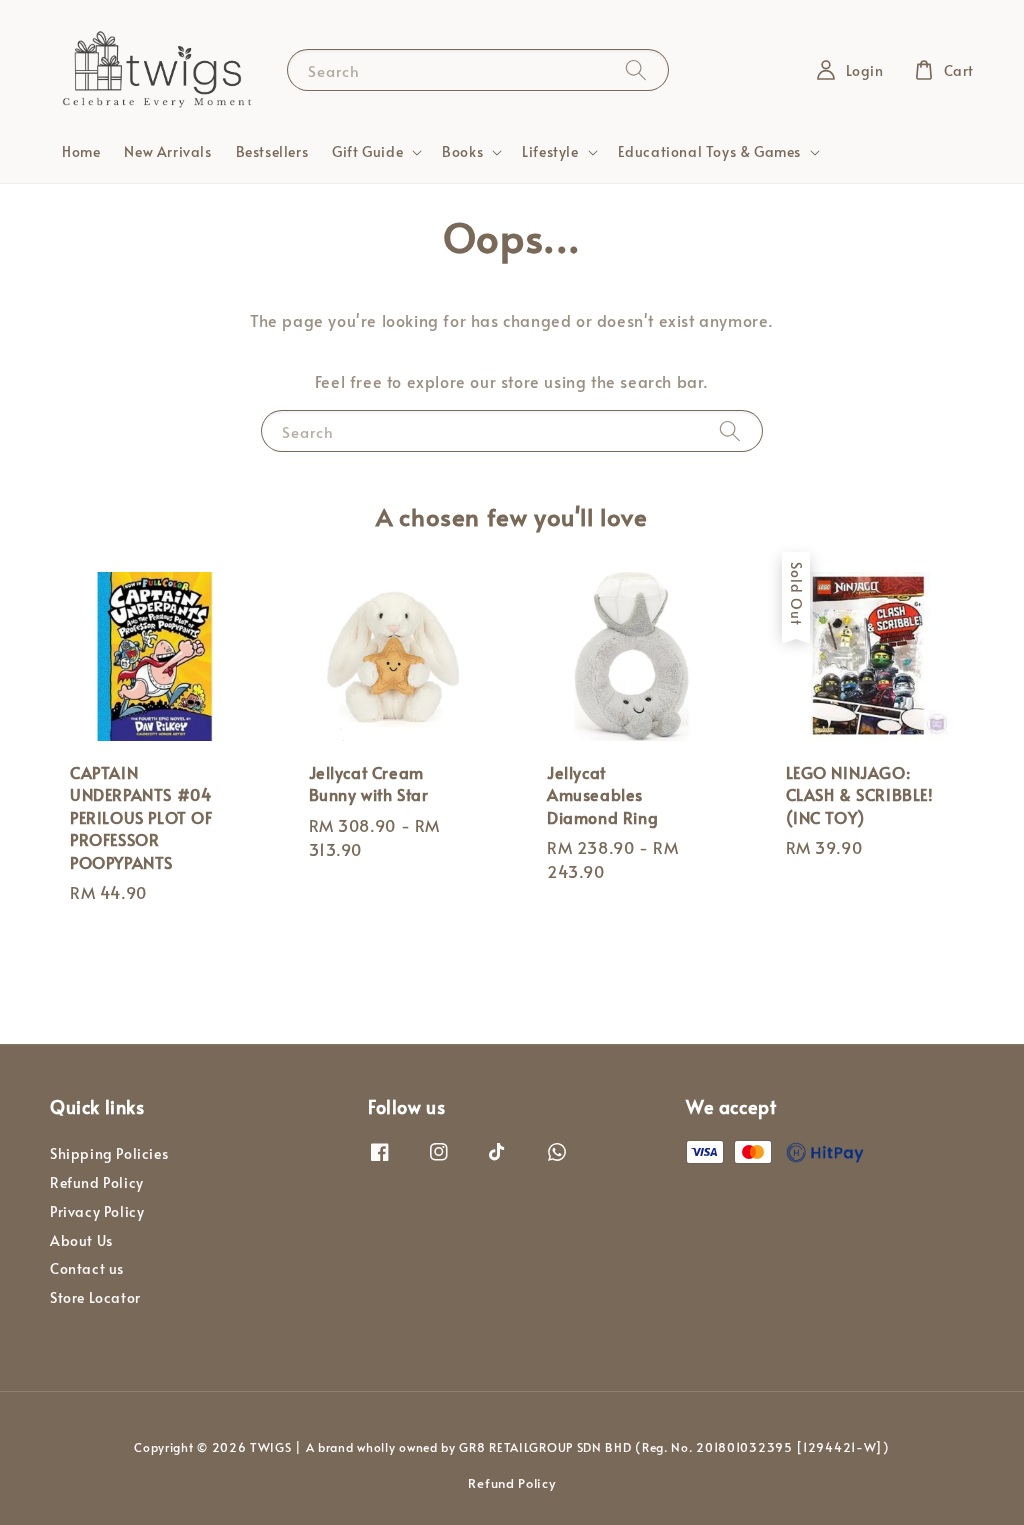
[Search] (636, 69)
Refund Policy (97, 1182)
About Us (81, 1240)
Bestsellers (272, 151)
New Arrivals (167, 151)
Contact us (87, 1268)
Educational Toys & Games (709, 152)
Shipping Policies (109, 1154)
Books (462, 152)
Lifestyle (550, 152)
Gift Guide (367, 152)
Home (81, 151)
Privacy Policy (97, 1211)
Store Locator (95, 1297)
